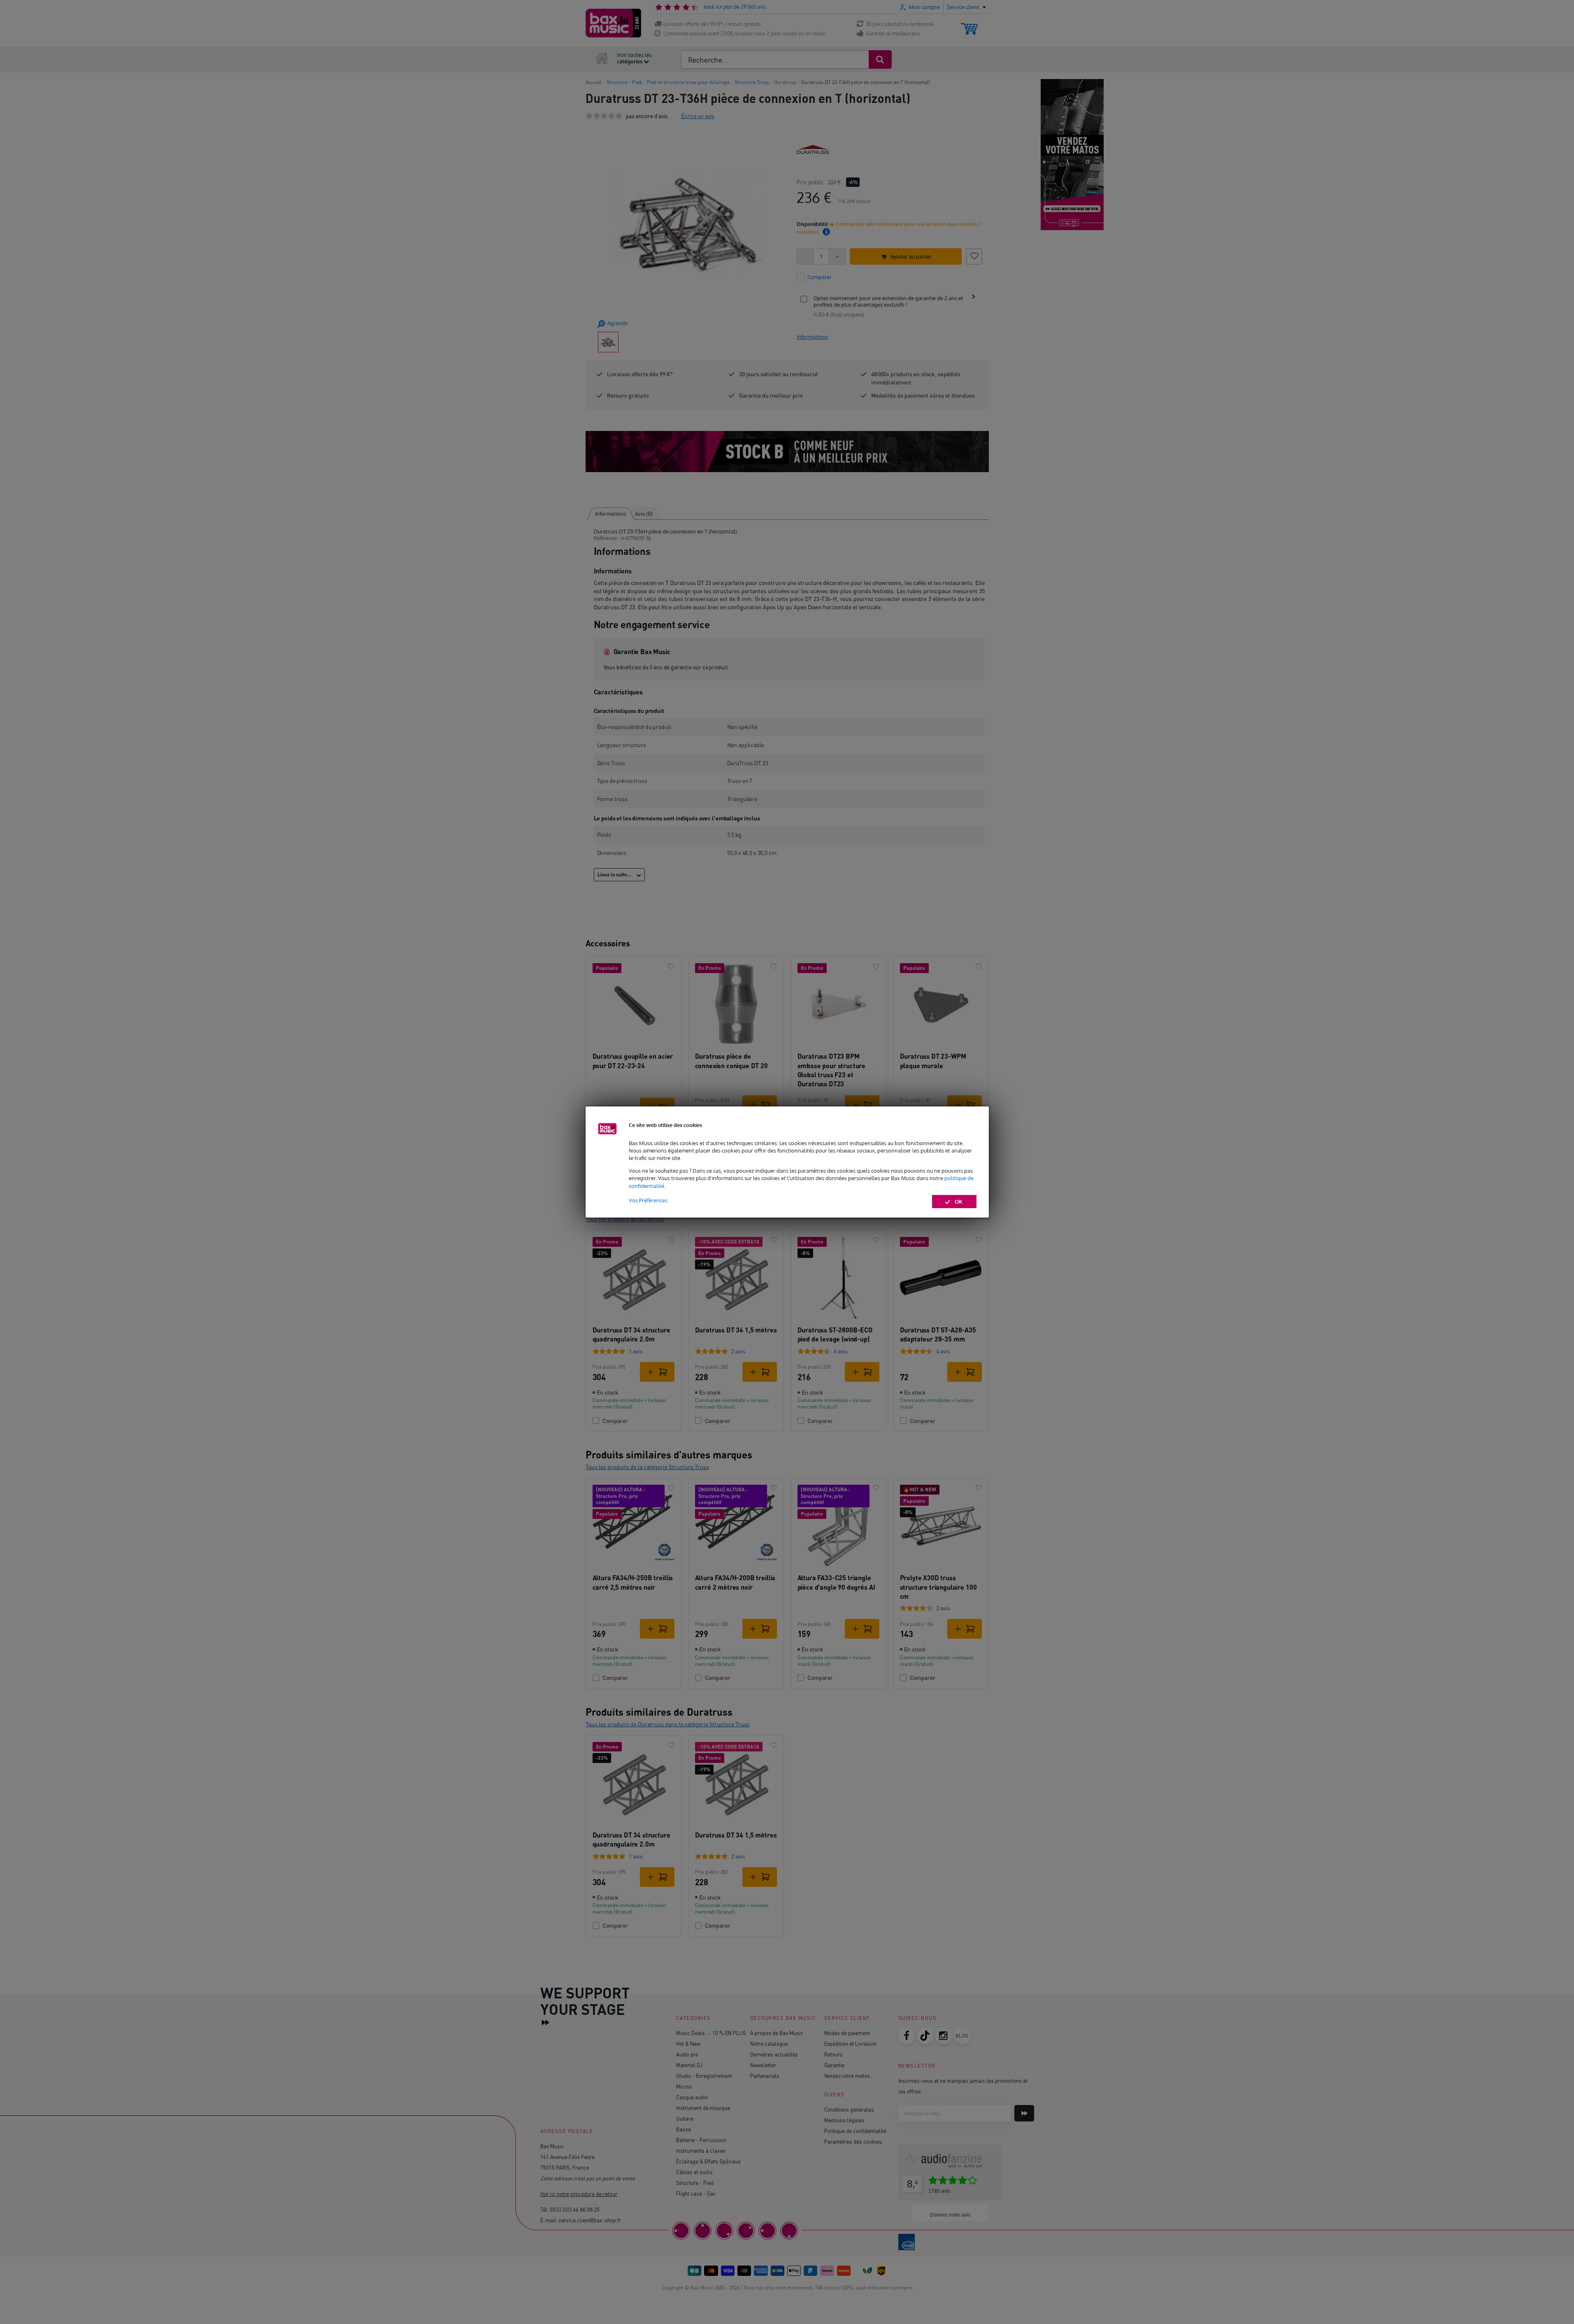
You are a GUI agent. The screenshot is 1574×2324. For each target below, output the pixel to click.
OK (959, 1202)
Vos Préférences (648, 1200)
